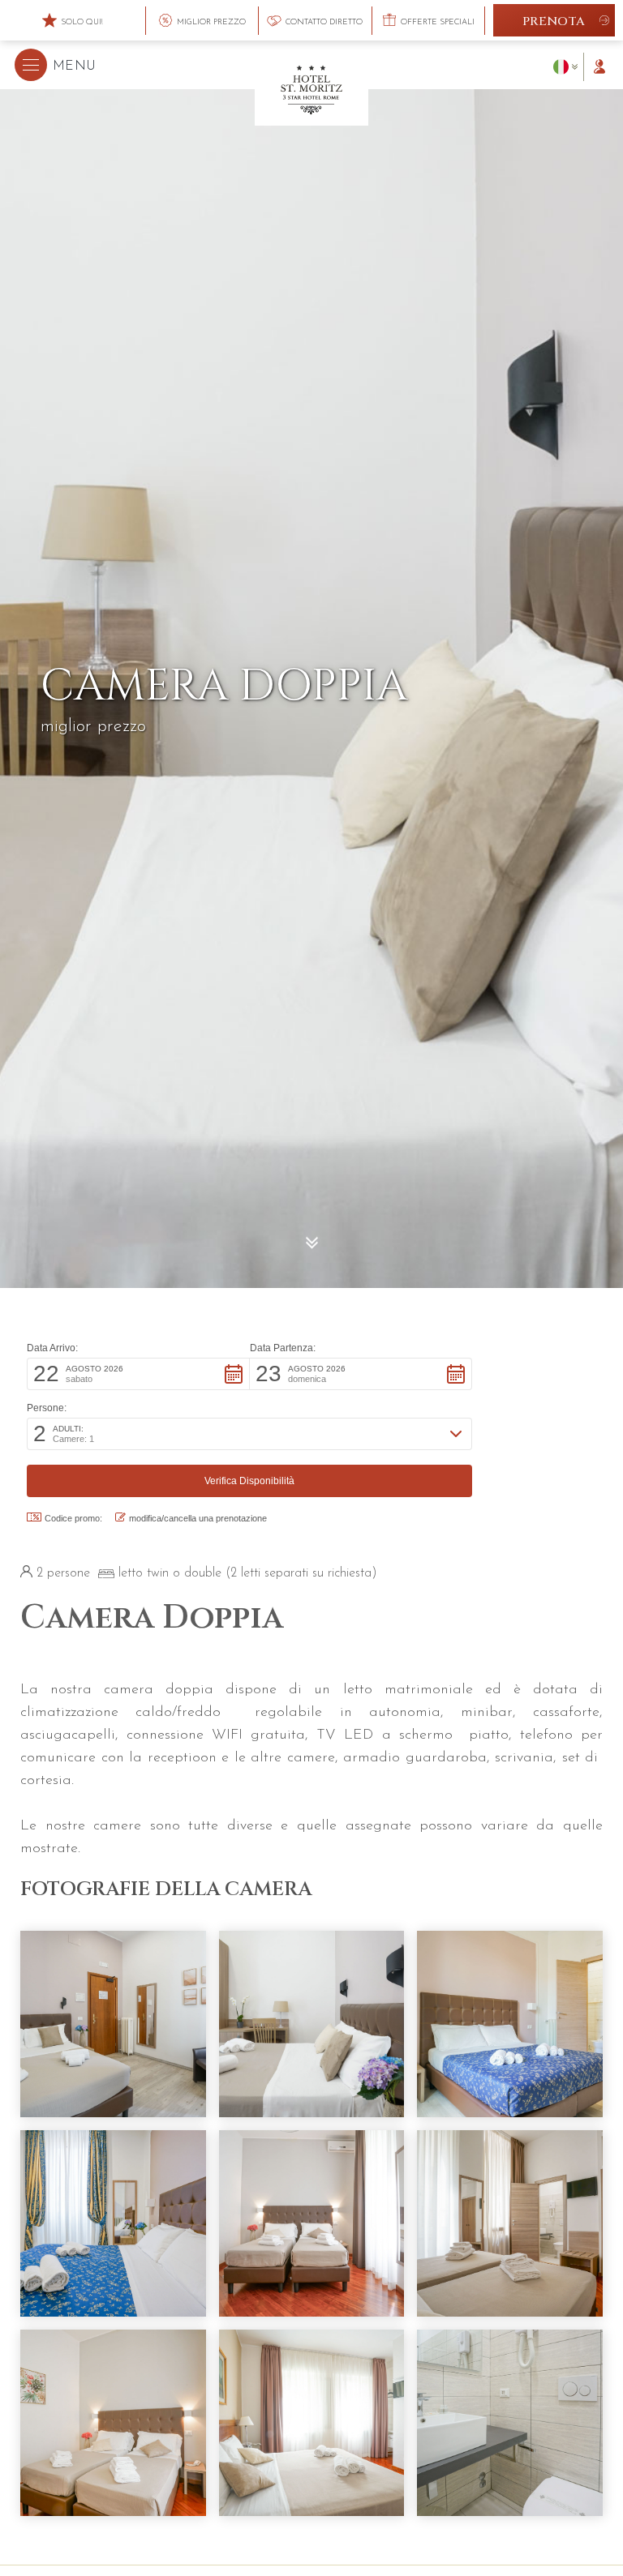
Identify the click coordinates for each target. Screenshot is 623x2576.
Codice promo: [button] (73, 1518)
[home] (311, 88)
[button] (55, 65)
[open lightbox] (113, 2024)
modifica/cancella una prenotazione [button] (198, 1518)
